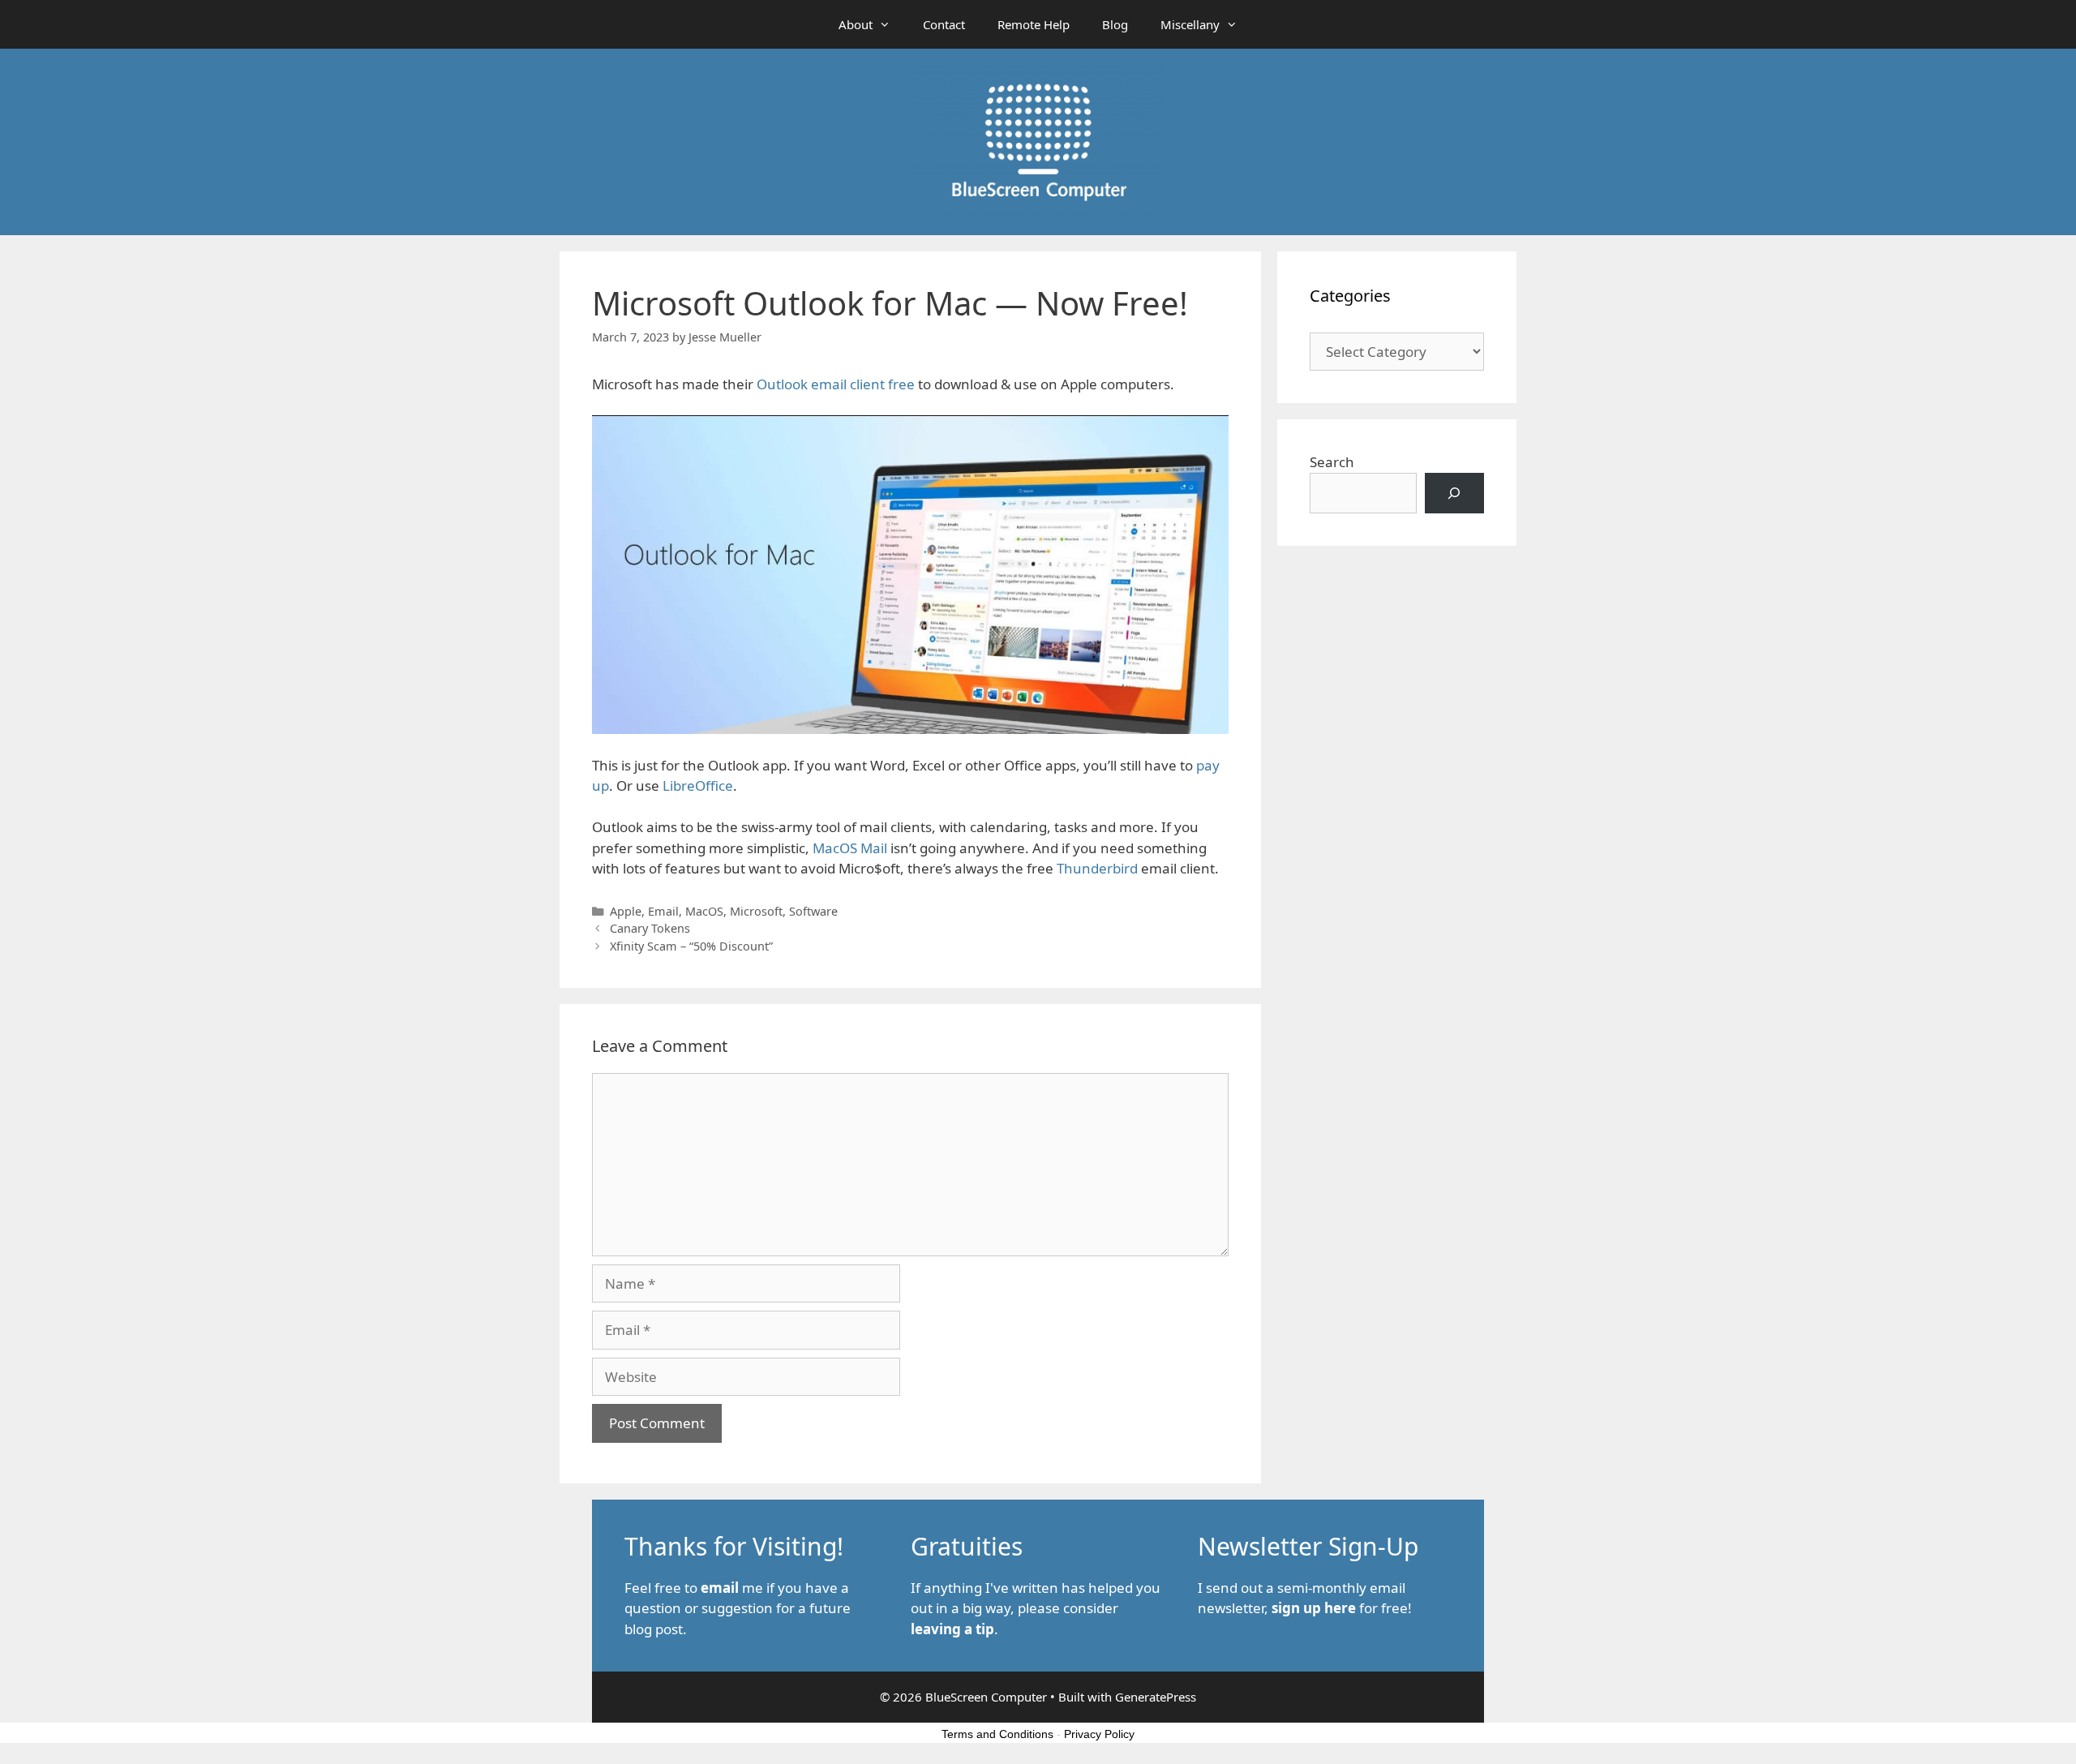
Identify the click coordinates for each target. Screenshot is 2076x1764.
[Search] (1454, 494)
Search (1332, 462)
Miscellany (1190, 24)
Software (813, 911)
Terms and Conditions (997, 1734)
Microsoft (756, 911)
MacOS (704, 911)
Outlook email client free (836, 384)
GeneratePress (1156, 1697)
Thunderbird (1097, 868)
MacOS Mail (850, 848)
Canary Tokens (650, 928)
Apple (626, 911)
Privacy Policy (1099, 1734)
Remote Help (1034, 24)
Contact (944, 24)
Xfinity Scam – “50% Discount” (691, 946)
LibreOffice (698, 785)
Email (663, 911)
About (856, 24)
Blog (1115, 24)
